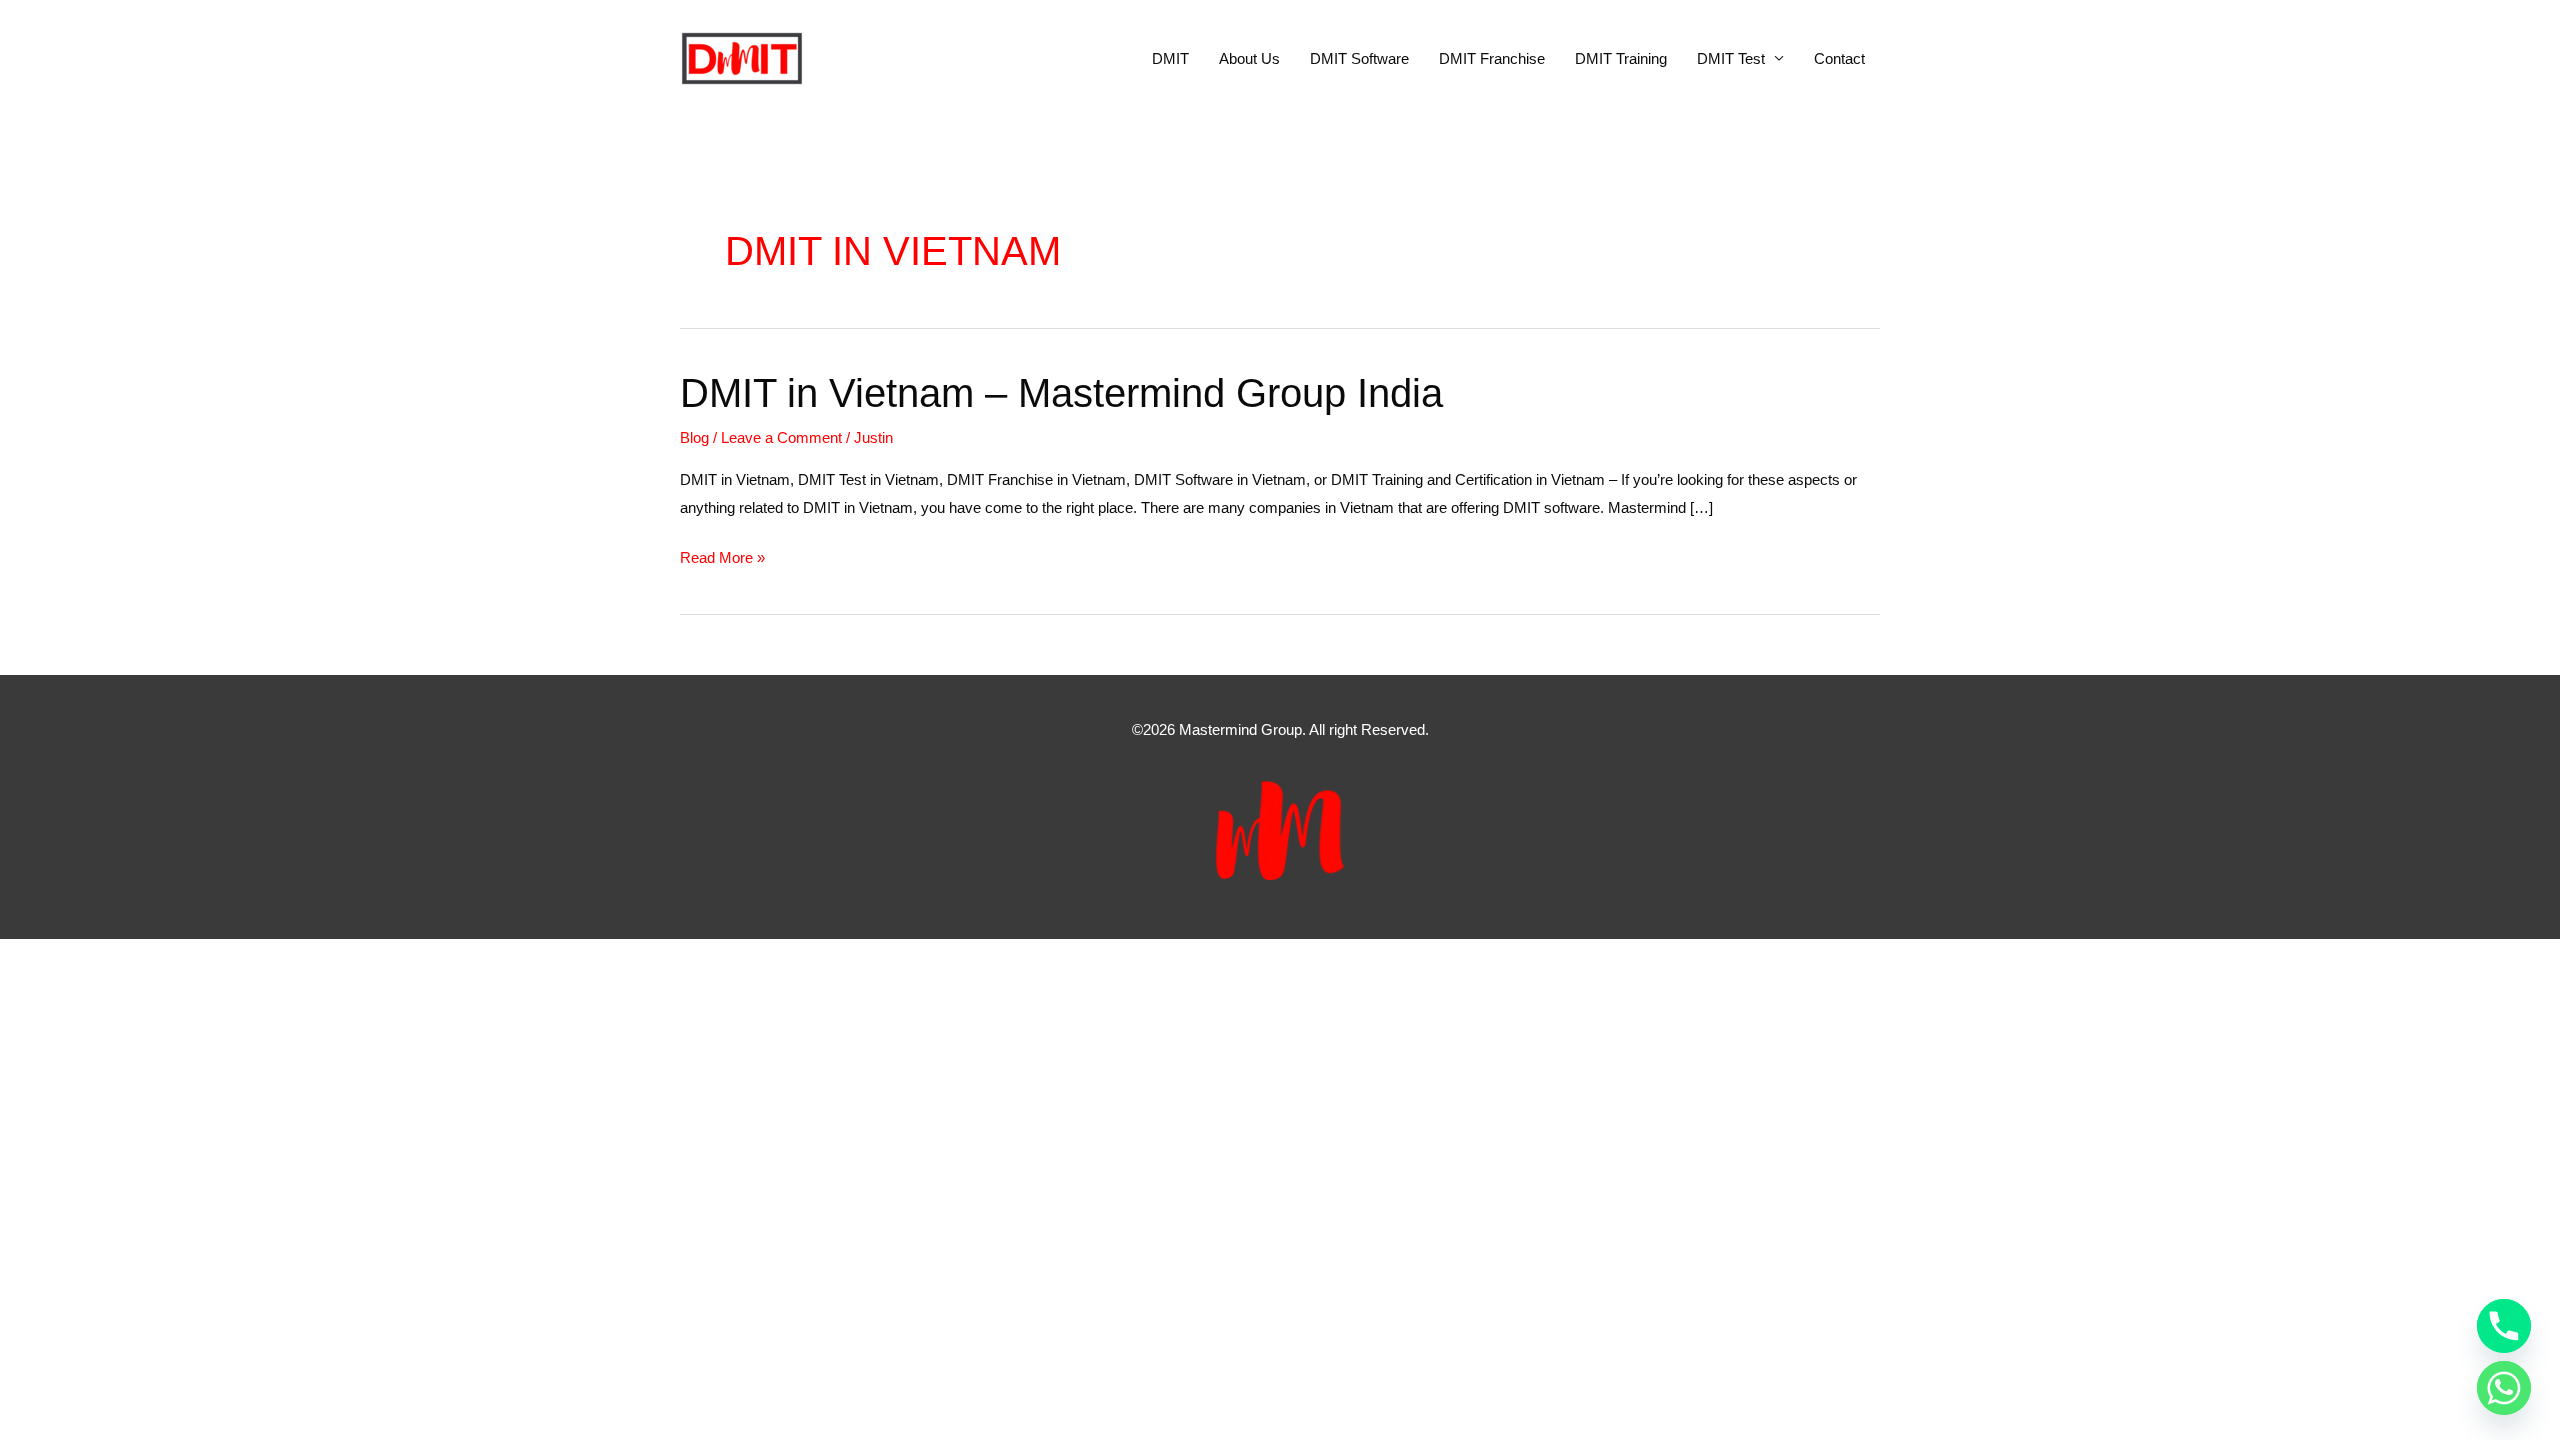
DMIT (1170, 58)
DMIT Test (1731, 58)
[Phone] (2504, 1326)
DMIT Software (1359, 58)
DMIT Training (1621, 58)
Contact (1839, 58)
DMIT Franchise (1492, 58)
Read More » (722, 560)
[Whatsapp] (2504, 1388)
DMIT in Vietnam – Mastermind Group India (1061, 393)
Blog (694, 437)
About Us (1249, 58)
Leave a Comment (781, 437)
